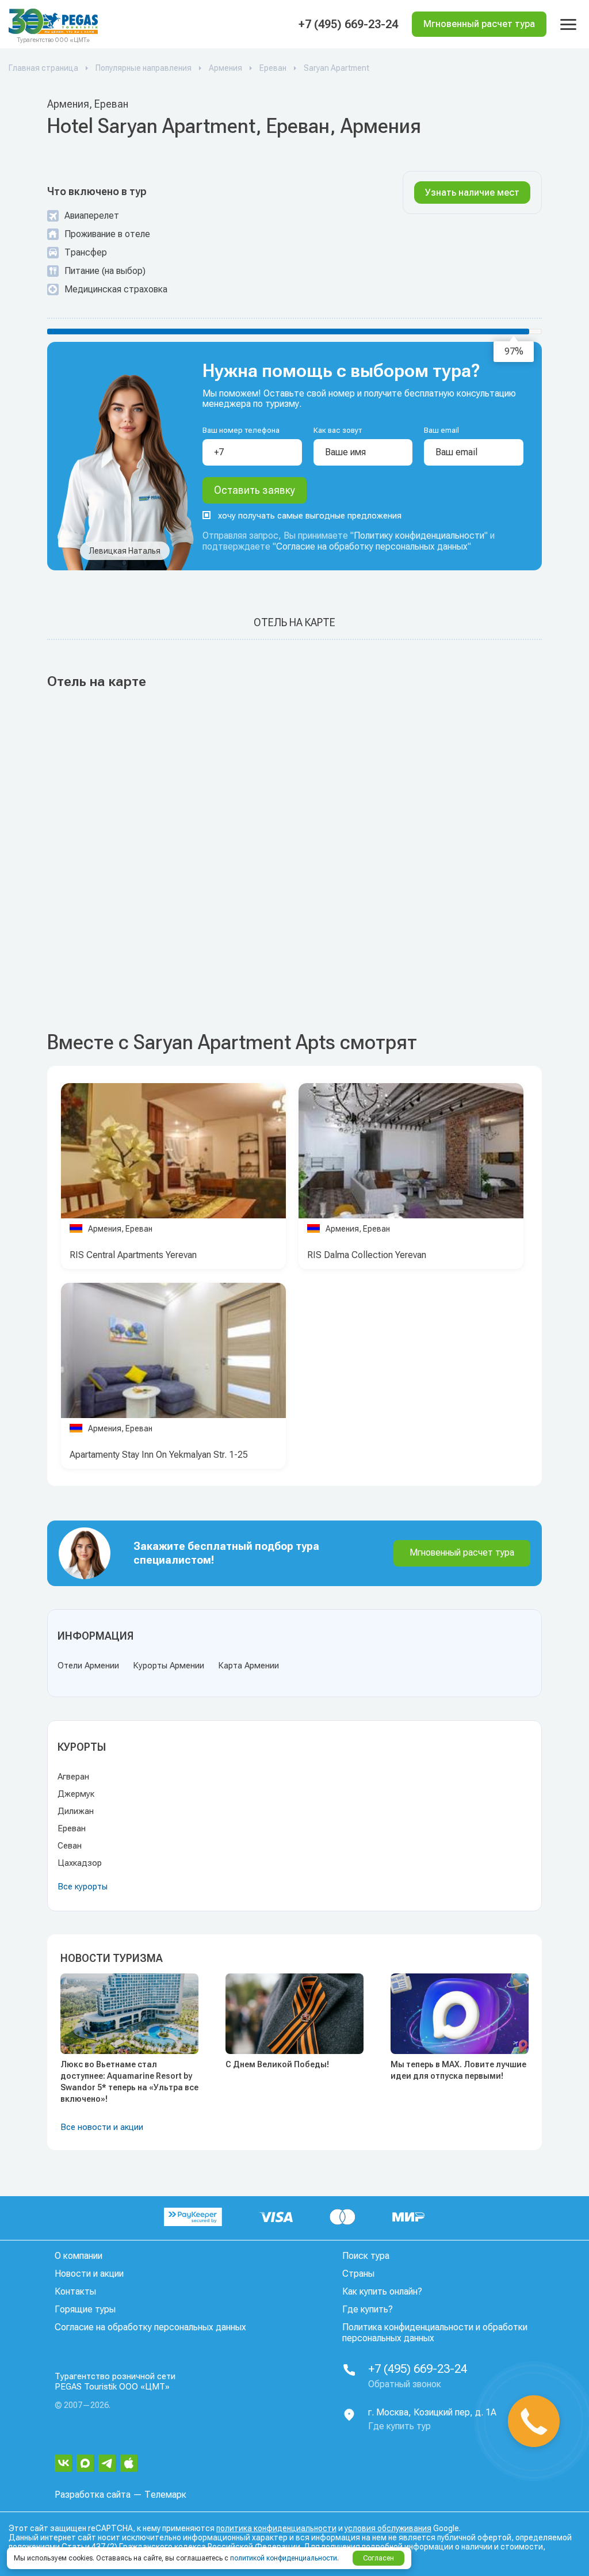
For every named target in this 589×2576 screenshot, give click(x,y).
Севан (70, 1846)
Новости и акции (89, 2274)
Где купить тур (399, 2426)
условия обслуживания (388, 2528)
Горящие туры (85, 2309)
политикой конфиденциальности (284, 2558)
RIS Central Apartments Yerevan (133, 1255)
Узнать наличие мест (472, 193)
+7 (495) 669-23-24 (348, 24)
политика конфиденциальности (276, 2528)
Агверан (73, 1777)
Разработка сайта (93, 2495)
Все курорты (83, 1887)
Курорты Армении (169, 1666)
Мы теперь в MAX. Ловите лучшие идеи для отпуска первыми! (458, 2070)
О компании (79, 2256)
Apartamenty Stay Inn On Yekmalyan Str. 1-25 (159, 1455)
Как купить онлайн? (382, 2291)
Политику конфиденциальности (419, 536)
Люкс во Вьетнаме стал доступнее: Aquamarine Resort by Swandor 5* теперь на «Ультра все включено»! (129, 2082)
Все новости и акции (102, 2127)
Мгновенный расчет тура (462, 1552)
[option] (173, 1154)
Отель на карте (294, 622)
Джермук (76, 1794)
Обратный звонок (405, 2384)
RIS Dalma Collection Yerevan (367, 1255)
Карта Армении (248, 1666)
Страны (358, 2274)
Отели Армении (88, 1666)
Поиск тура (366, 2256)
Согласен (378, 2558)
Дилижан (76, 1811)
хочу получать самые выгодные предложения (310, 516)
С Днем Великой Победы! (277, 2064)
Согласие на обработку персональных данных (372, 546)
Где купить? (368, 2309)
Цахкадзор (80, 1863)
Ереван (72, 1828)
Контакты (75, 2291)
